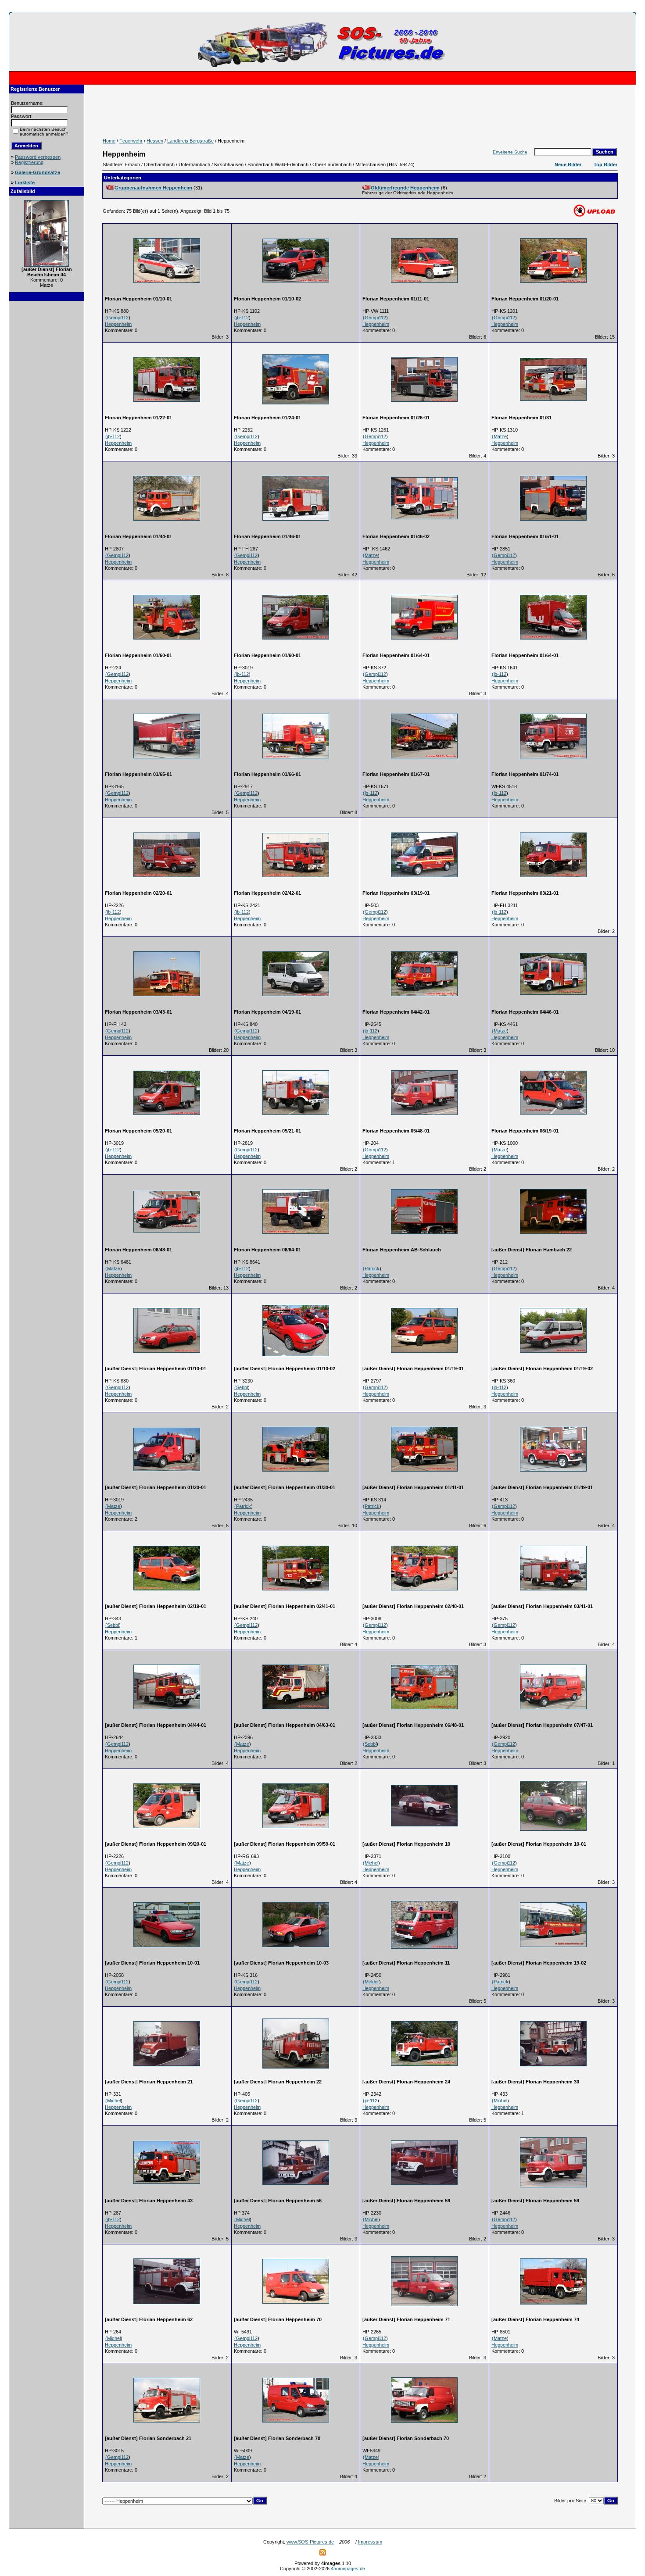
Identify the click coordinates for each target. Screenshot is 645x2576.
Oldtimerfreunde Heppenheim (405, 188)
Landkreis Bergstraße (190, 141)
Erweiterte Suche (510, 152)
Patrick (372, 1268)
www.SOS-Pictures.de (310, 2542)
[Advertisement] (47, 438)
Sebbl (242, 1387)
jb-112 (242, 318)
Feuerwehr (131, 141)
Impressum (370, 2542)
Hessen (155, 141)
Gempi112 (118, 318)
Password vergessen (38, 157)
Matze (500, 436)
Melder (372, 1982)
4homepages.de (348, 2569)
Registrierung (29, 162)
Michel (371, 1863)
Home (109, 141)
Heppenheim (118, 324)
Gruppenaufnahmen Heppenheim (153, 188)
